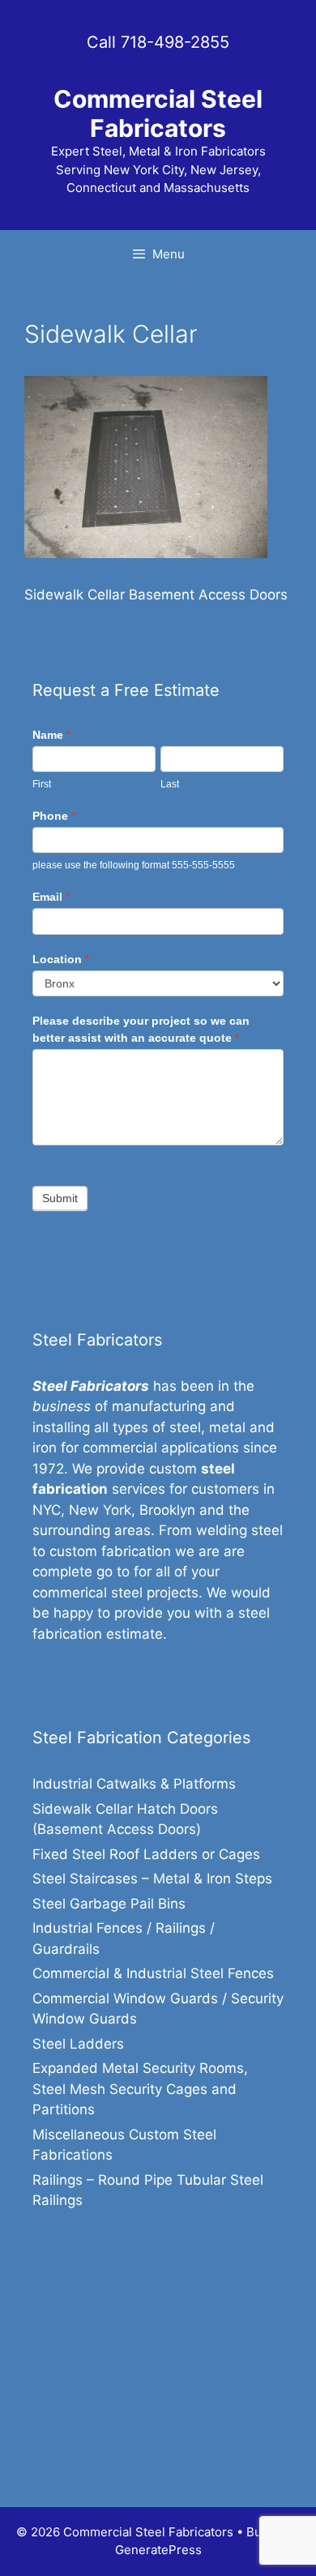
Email (51, 897)
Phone (54, 816)
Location (61, 959)
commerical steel (88, 1593)
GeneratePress (158, 2550)
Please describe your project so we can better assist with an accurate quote (141, 1029)
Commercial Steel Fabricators (158, 113)
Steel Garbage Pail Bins (109, 1904)
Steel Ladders (78, 2044)
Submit (60, 1198)
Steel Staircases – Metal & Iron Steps (152, 1879)
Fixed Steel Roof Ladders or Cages (146, 1854)
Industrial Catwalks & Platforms (134, 1784)
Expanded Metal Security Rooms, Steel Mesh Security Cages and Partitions (140, 2089)
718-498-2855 (175, 42)
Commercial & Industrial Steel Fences (153, 1973)
